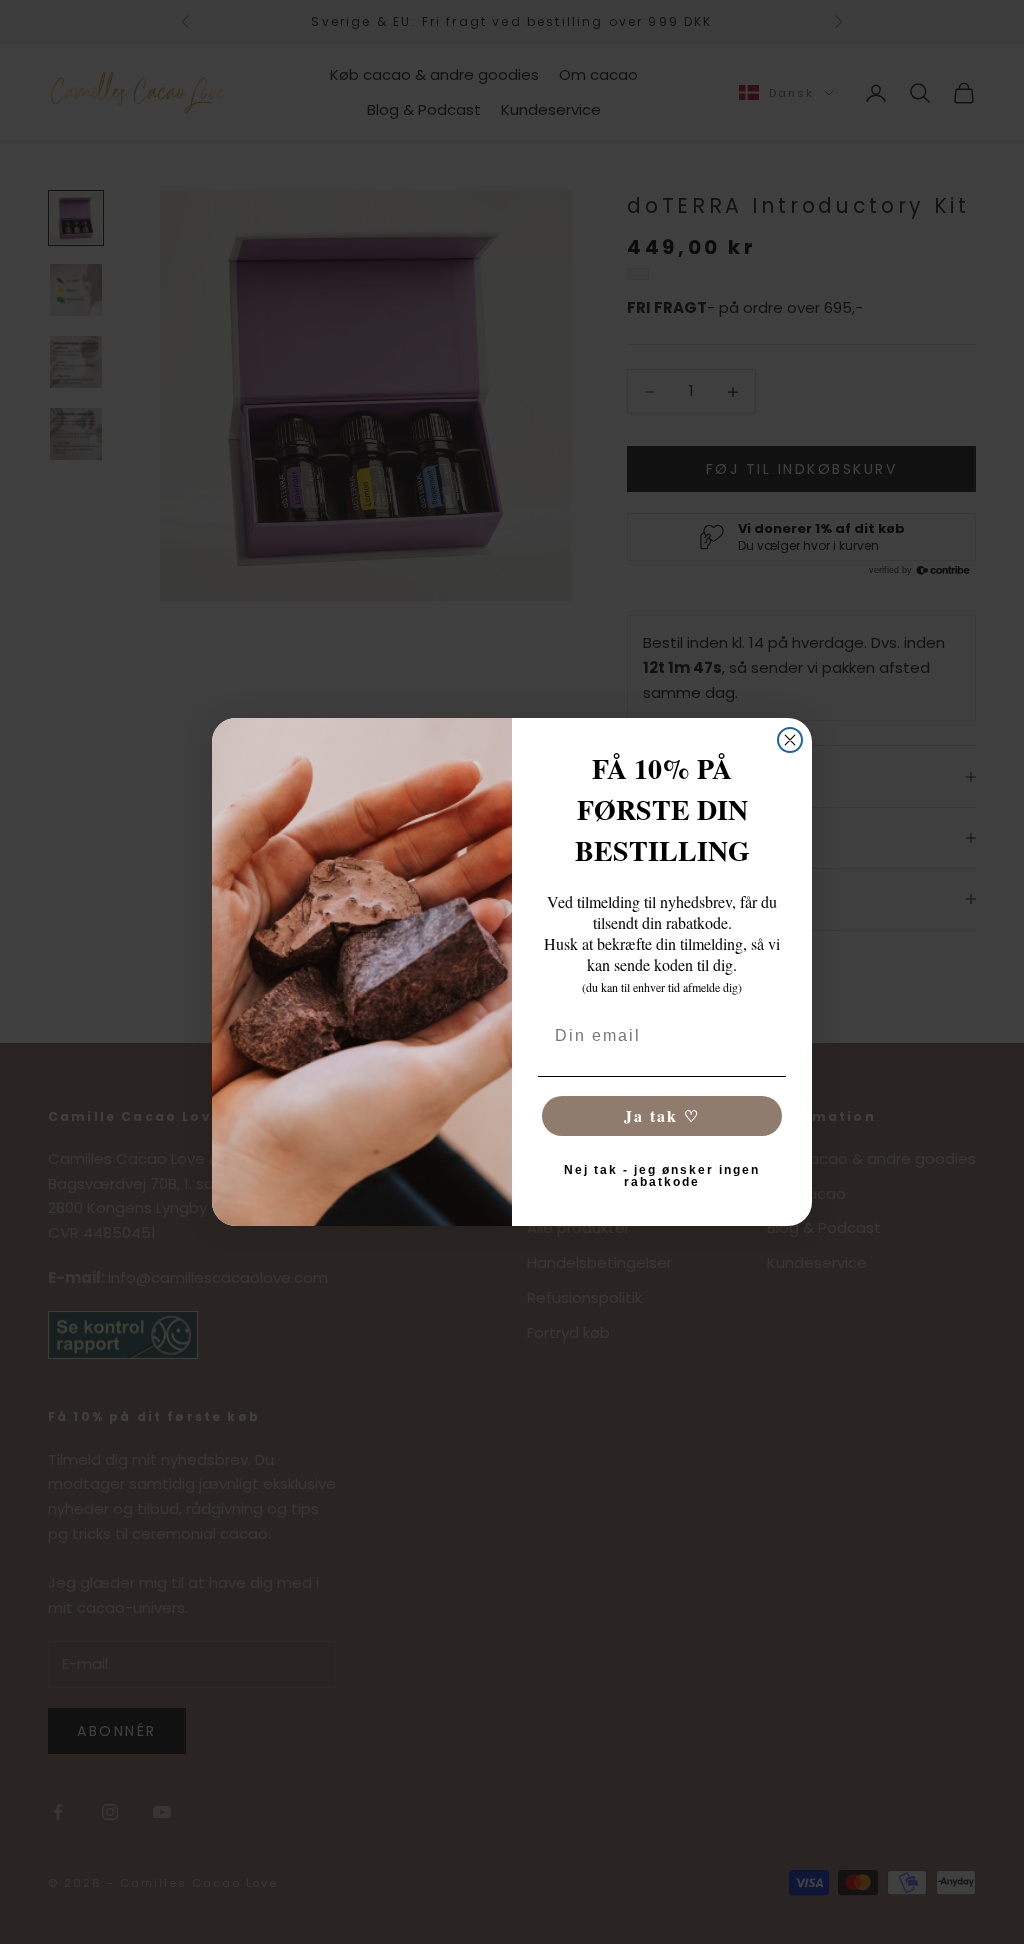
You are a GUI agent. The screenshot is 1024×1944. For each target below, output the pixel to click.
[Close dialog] (790, 740)
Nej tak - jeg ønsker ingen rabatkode (662, 1176)
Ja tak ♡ (662, 1115)
